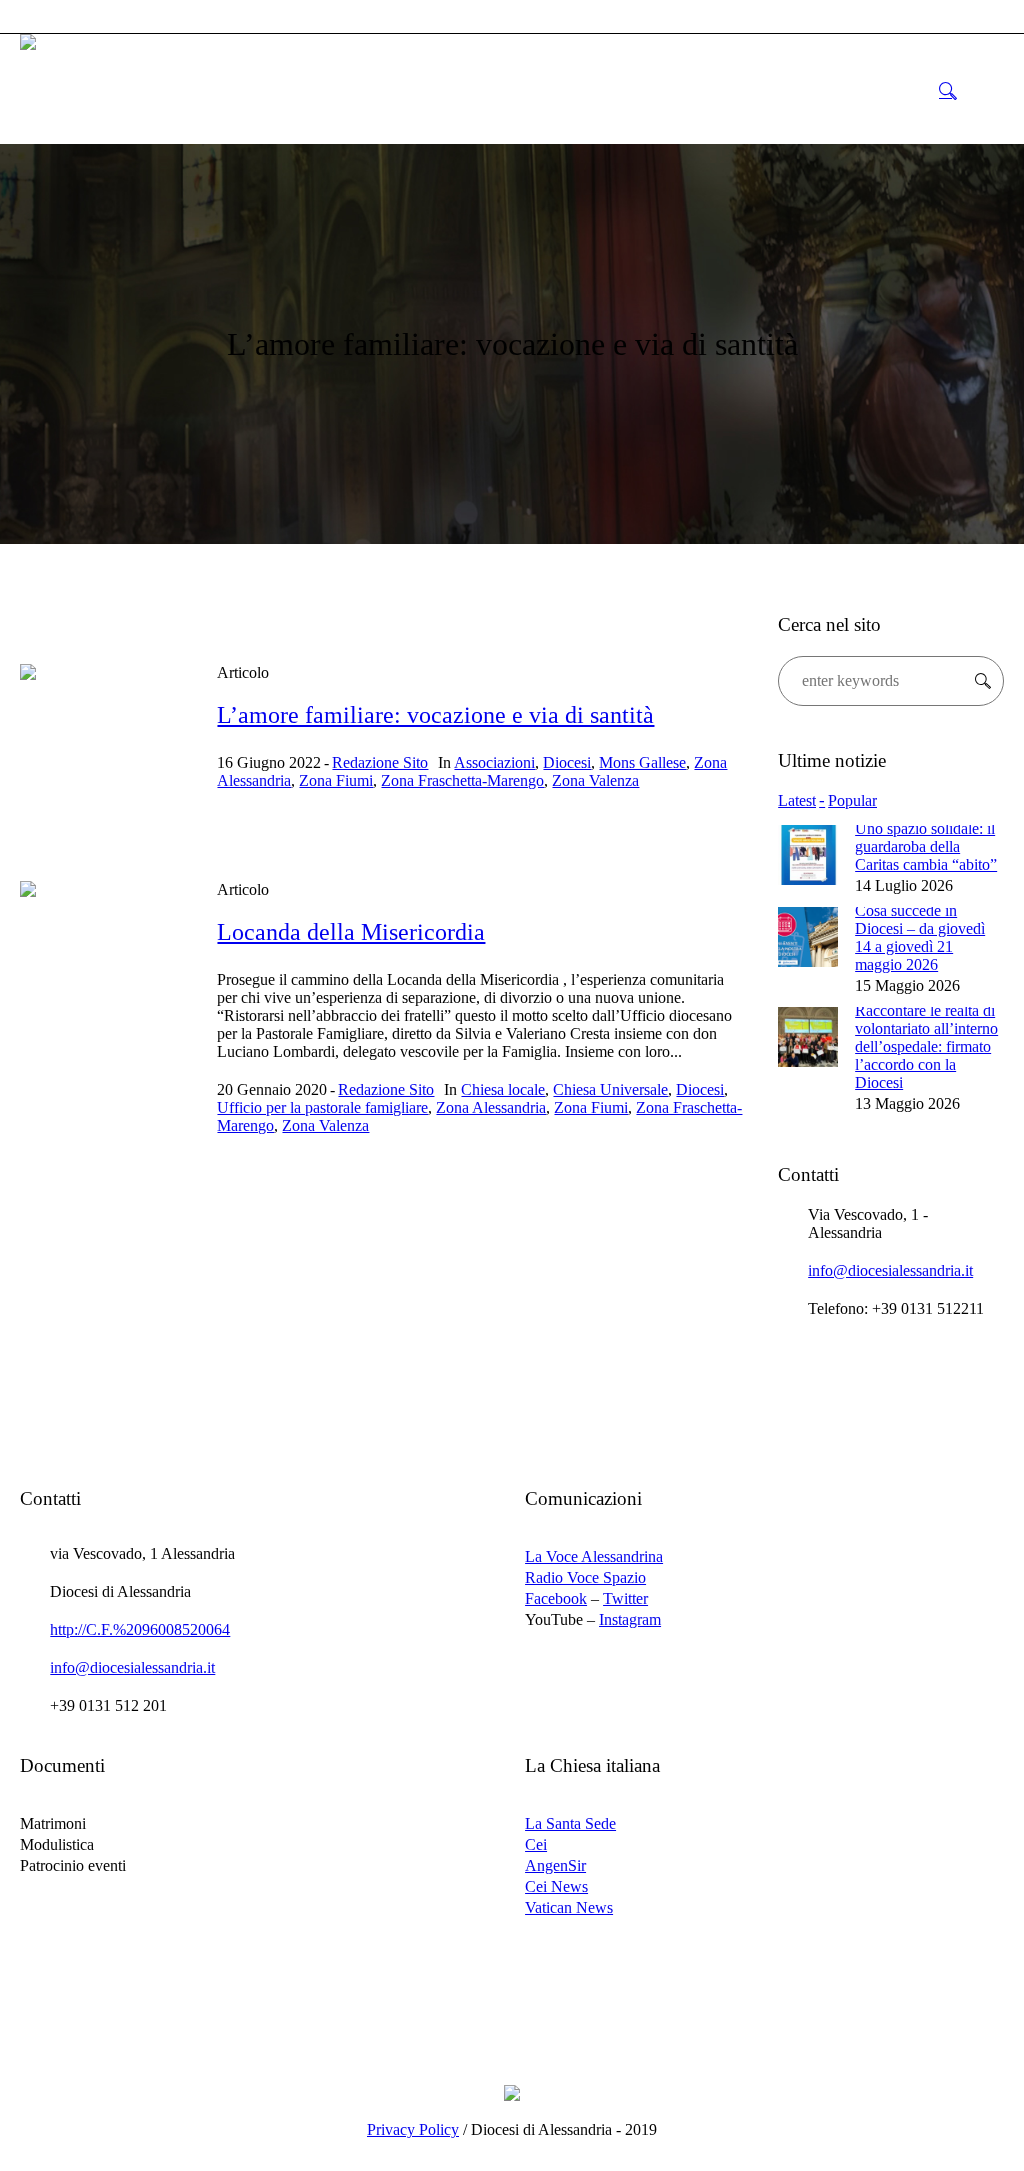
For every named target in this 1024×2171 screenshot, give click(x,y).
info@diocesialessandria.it (890, 1270)
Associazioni (494, 762)
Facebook (556, 1598)
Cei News (556, 1886)
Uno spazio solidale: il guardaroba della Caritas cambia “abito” (926, 846)
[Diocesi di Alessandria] (512, 2092)
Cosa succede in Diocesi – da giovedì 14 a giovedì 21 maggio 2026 (920, 937)
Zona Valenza (595, 780)
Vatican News (569, 1907)
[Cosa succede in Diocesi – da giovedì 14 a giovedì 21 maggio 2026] (808, 935)
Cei (536, 1844)
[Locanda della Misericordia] (103, 964)
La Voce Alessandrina (594, 1556)
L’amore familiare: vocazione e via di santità (435, 715)
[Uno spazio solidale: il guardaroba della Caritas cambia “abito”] (808, 853)
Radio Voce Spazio (585, 1577)
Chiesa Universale (610, 1089)
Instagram (630, 1619)
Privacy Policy (413, 2129)
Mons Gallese (642, 762)
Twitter (625, 1598)
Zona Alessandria (491, 1107)
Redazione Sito (380, 762)
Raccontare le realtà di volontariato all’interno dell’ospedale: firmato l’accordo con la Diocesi (926, 1046)
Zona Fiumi (336, 780)
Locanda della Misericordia (351, 932)
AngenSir (555, 1865)
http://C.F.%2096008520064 (140, 1629)
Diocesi (567, 762)
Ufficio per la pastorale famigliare (322, 1107)
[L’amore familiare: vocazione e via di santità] (103, 747)
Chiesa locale (503, 1089)
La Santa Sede (570, 1823)
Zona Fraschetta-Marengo (462, 780)
